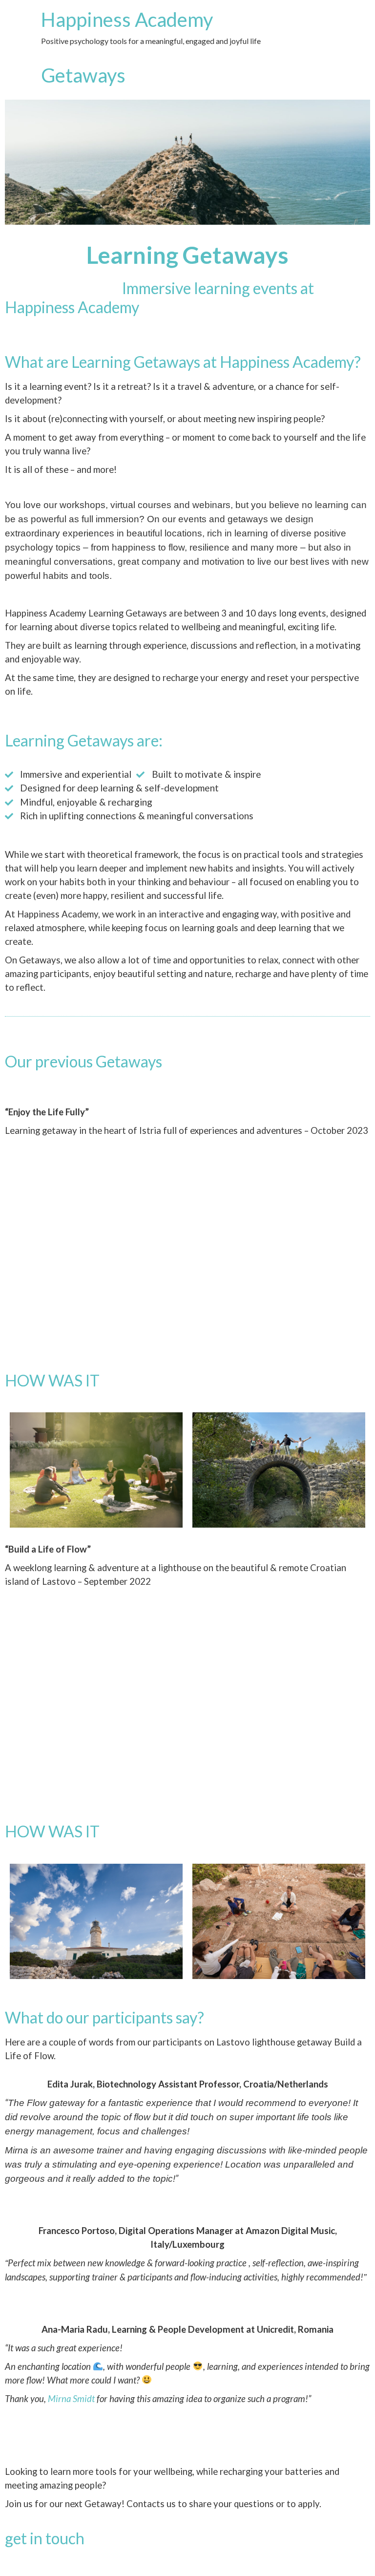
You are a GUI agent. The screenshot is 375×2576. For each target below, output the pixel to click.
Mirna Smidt (71, 2399)
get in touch (45, 2538)
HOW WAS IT (52, 1380)
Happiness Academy (127, 20)
